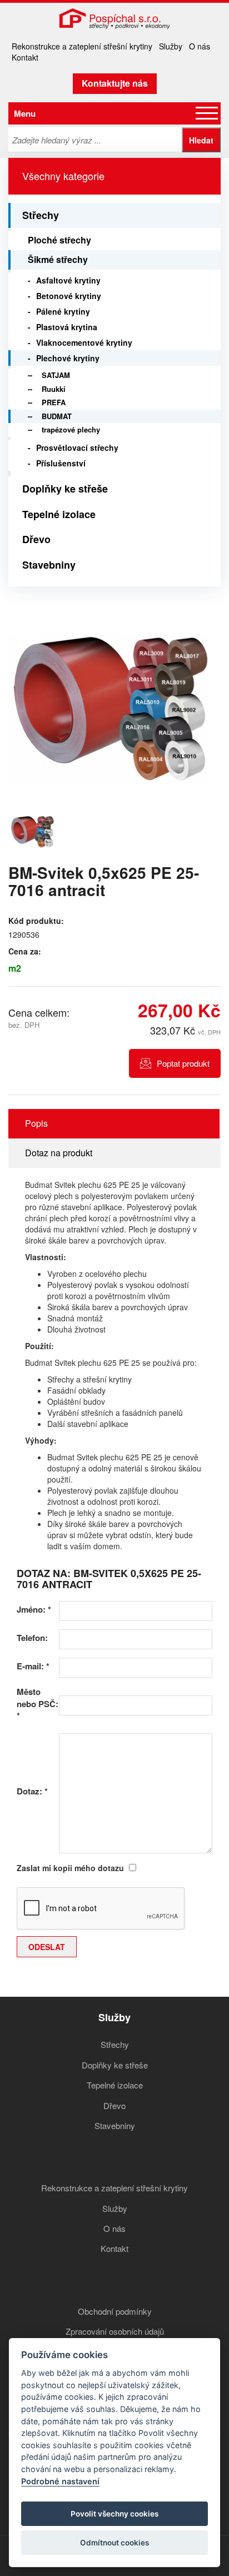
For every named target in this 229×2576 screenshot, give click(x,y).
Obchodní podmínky (115, 2311)
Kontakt (25, 57)
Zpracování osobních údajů (115, 2331)
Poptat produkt (183, 1063)
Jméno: (34, 1610)
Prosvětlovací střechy (77, 447)
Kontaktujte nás (115, 83)
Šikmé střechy (58, 259)
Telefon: (32, 1638)
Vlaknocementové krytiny (84, 342)
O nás (200, 46)
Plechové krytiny (68, 358)
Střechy (41, 215)
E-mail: (33, 1666)
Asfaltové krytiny (68, 280)
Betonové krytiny (69, 296)
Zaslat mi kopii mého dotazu (70, 1868)
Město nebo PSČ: (38, 1704)
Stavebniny (49, 565)
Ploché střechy (59, 240)
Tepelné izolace (59, 514)
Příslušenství (61, 463)
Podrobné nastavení (60, 2481)
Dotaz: (32, 1791)
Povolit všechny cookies (114, 2514)
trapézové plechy (71, 429)
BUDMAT (57, 416)
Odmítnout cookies (114, 2543)
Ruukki (54, 389)
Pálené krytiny (63, 311)
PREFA (54, 402)
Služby (171, 46)
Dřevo (36, 539)
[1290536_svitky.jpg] (108, 709)
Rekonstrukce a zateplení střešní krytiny (82, 46)
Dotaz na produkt (59, 1153)
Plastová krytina (67, 327)
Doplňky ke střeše (65, 489)
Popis (36, 1123)
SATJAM (56, 375)
